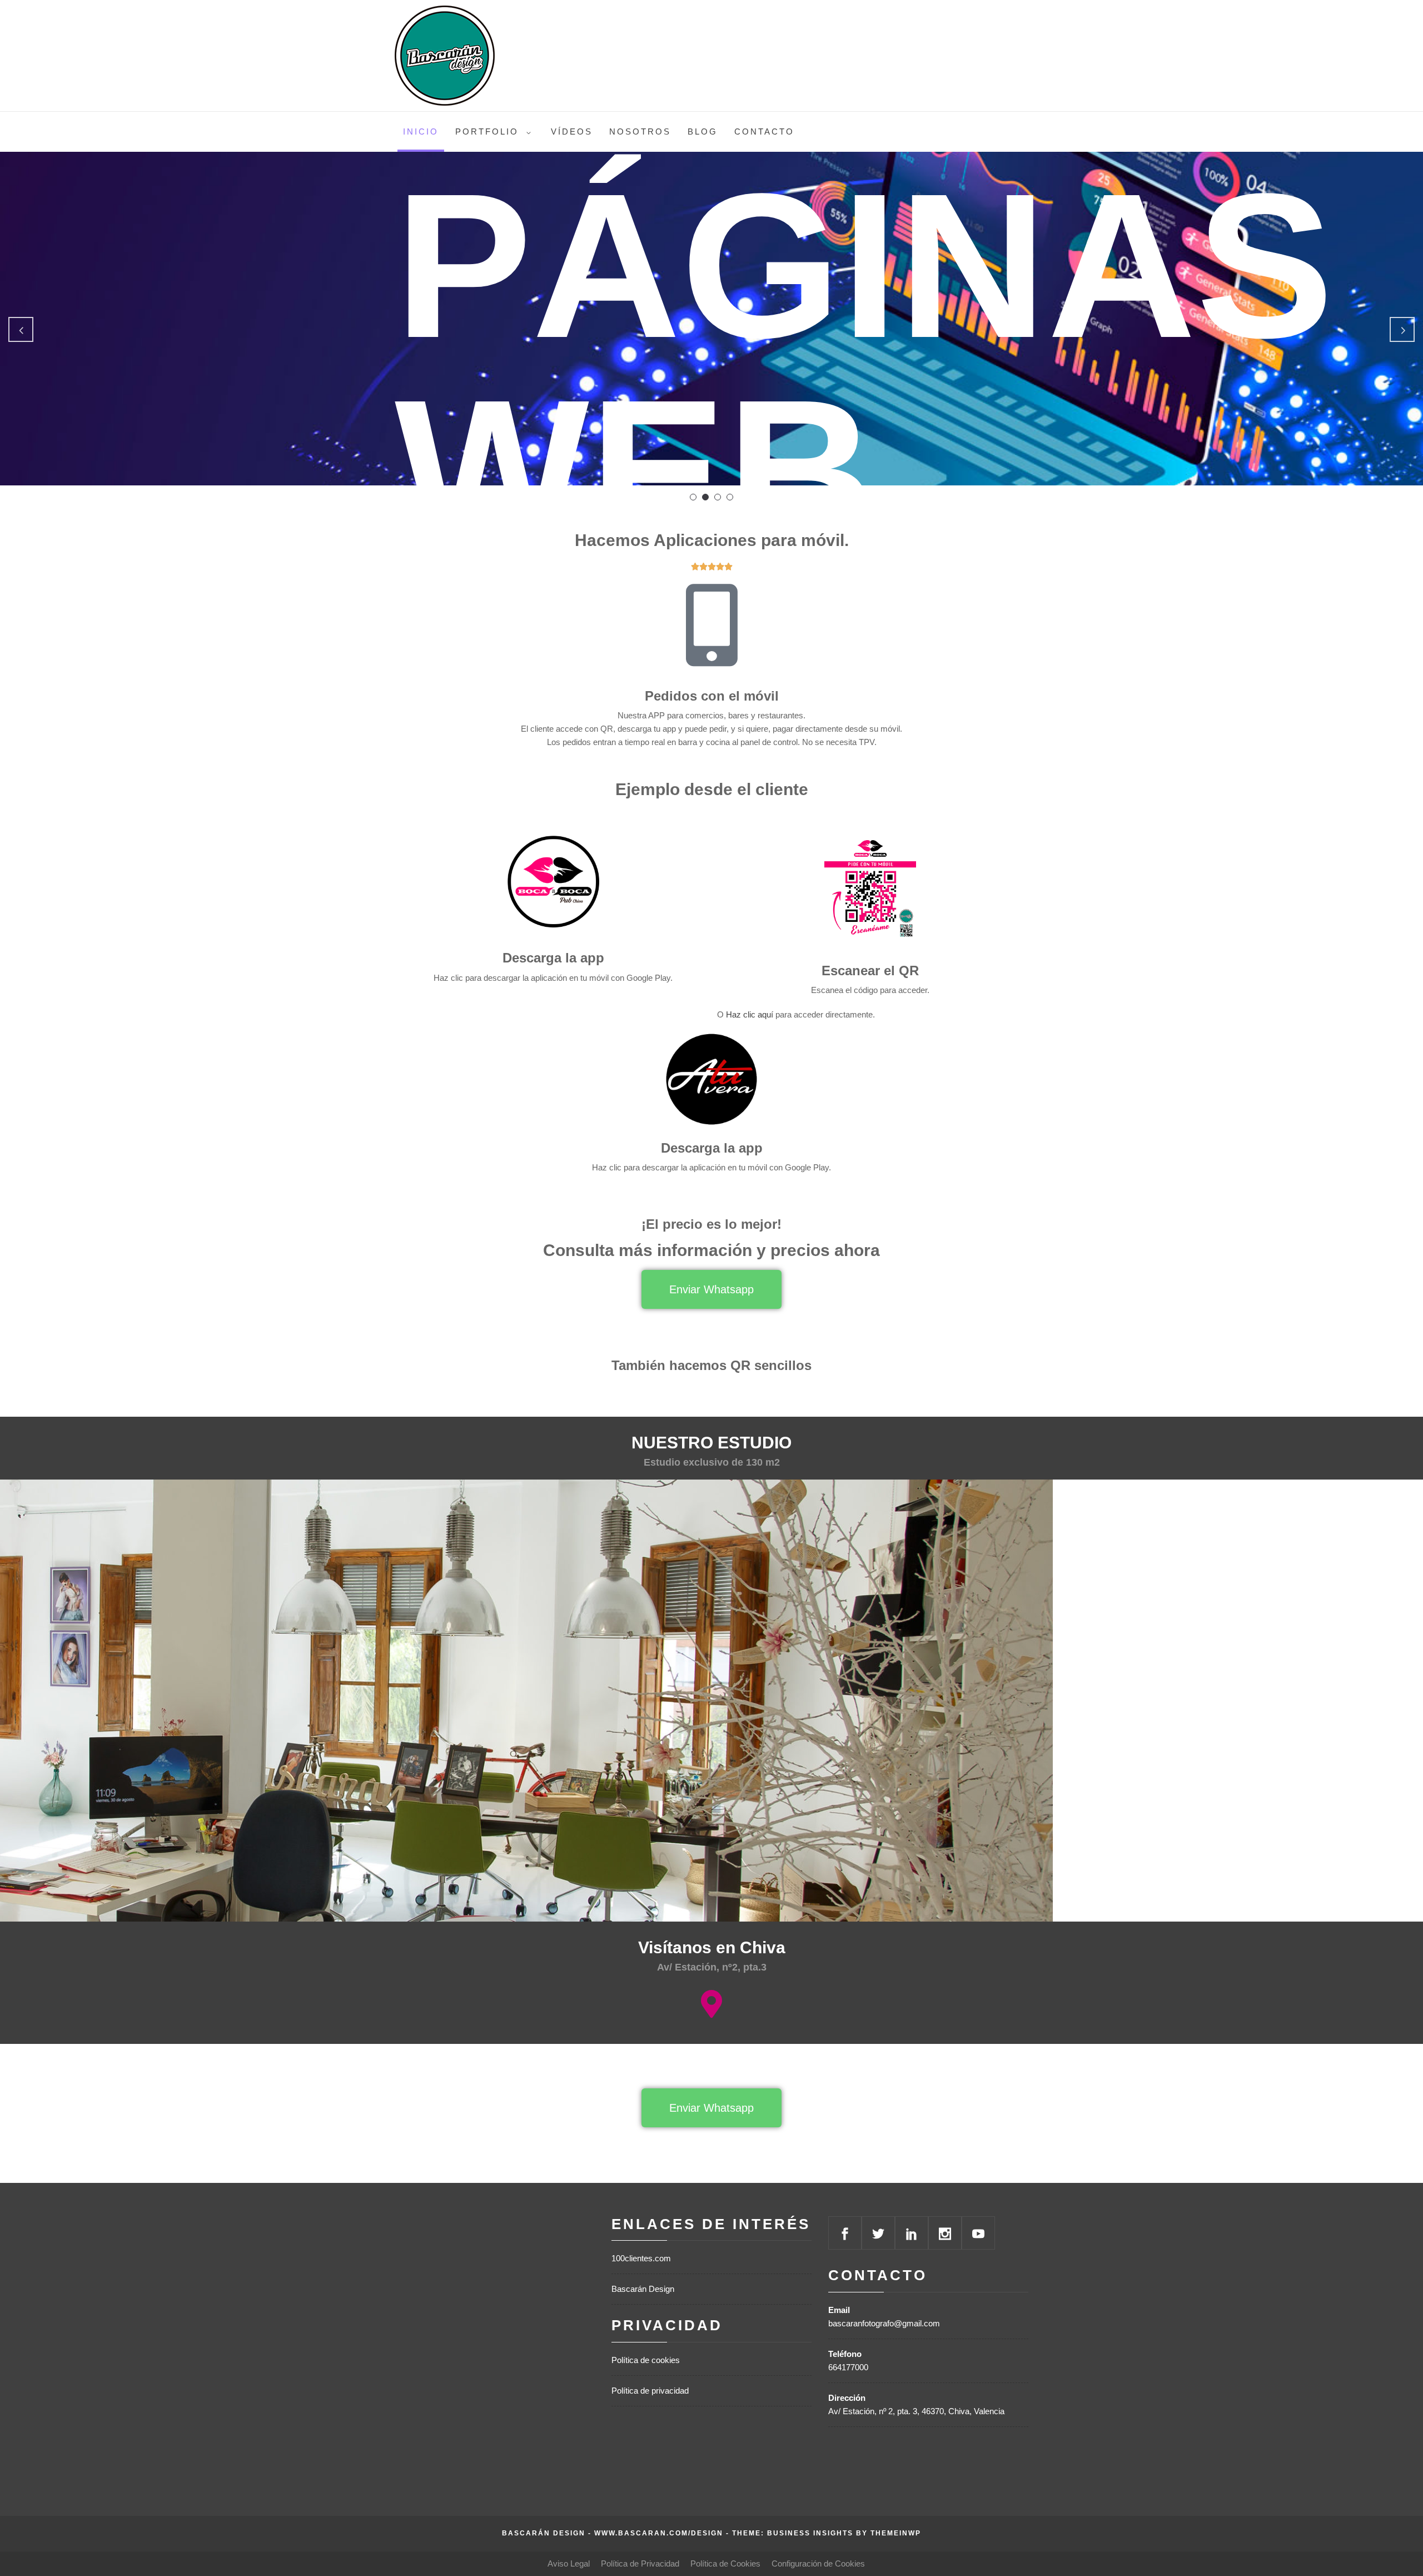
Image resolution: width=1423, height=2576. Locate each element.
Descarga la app (553, 958)
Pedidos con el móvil (712, 696)
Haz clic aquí (750, 1014)
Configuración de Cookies (818, 2563)
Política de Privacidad (640, 2563)
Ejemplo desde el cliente (712, 789)
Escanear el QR (870, 971)
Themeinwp (896, 2533)
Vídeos (572, 131)
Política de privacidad (650, 2391)
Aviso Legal (569, 2563)
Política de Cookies (725, 2563)
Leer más (464, 433)
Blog (703, 131)
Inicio (421, 131)
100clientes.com (641, 2258)
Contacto (764, 131)
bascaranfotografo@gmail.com (884, 2323)
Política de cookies (646, 2360)
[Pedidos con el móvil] (711, 626)
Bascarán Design (643, 2289)
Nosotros (640, 131)
